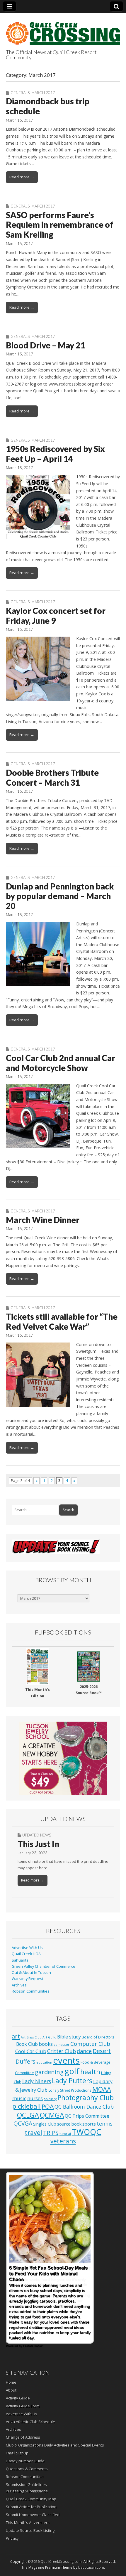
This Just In (38, 1844)
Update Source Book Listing (30, 2530)
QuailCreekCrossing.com (61, 2562)
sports (89, 2124)
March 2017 (43, 93)
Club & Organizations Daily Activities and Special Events (55, 2445)
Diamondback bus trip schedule (48, 106)
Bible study (69, 2037)
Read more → (22, 177)
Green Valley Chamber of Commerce (44, 1966)
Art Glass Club (31, 2037)
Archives (19, 1985)
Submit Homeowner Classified (33, 2515)
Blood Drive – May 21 (45, 345)
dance (84, 2051)
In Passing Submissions (27, 2491)
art (16, 2036)
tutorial (65, 2134)
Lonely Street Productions (70, 2090)
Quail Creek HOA (26, 1954)
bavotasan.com (91, 2567)
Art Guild (49, 2037)
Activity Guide (18, 2398)
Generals (20, 93)
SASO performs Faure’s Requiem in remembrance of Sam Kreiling (60, 225)
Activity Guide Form (23, 2406)
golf (72, 2071)
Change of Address (23, 2437)
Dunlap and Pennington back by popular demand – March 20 (60, 896)
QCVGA (23, 2123)
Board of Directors (98, 2037)
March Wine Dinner (43, 1220)
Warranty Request (28, 1979)
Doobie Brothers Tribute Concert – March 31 (52, 778)
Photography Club (86, 2098)
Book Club (27, 2044)
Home (11, 2382)
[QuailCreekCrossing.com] (63, 30)
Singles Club (45, 2124)
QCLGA (28, 2115)
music (19, 2098)
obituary (50, 2099)
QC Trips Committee (87, 2116)
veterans (63, 2141)
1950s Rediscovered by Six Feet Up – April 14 (55, 454)
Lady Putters (72, 2081)
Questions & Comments (27, 2469)
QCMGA (52, 2115)
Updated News (37, 1835)
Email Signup (17, 2453)
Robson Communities (31, 1991)
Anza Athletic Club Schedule (30, 2422)
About (11, 2390)
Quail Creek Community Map (31, 2499)
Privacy (12, 2538)
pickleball (27, 2106)
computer (62, 2045)
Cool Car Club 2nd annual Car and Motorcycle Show (61, 1063)
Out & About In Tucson (31, 1973)
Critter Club (62, 2051)
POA (48, 2106)
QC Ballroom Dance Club (84, 2107)
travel (34, 2132)
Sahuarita (20, 1960)
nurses (35, 2098)
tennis (105, 2124)
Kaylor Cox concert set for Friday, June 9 (56, 616)
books (46, 2044)
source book (69, 2124)
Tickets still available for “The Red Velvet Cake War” (62, 1321)
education (44, 2062)
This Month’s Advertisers (28, 2523)
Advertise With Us (27, 1948)
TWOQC (87, 2132)
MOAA (102, 2089)
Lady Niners (37, 2081)
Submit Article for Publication (31, 2507)
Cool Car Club (31, 2051)
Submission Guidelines (26, 2485)
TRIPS (51, 2133)
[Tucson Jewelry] (63, 1758)
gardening (49, 2072)
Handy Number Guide (25, 2461)
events (66, 2060)
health (90, 2072)
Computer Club (90, 2044)
